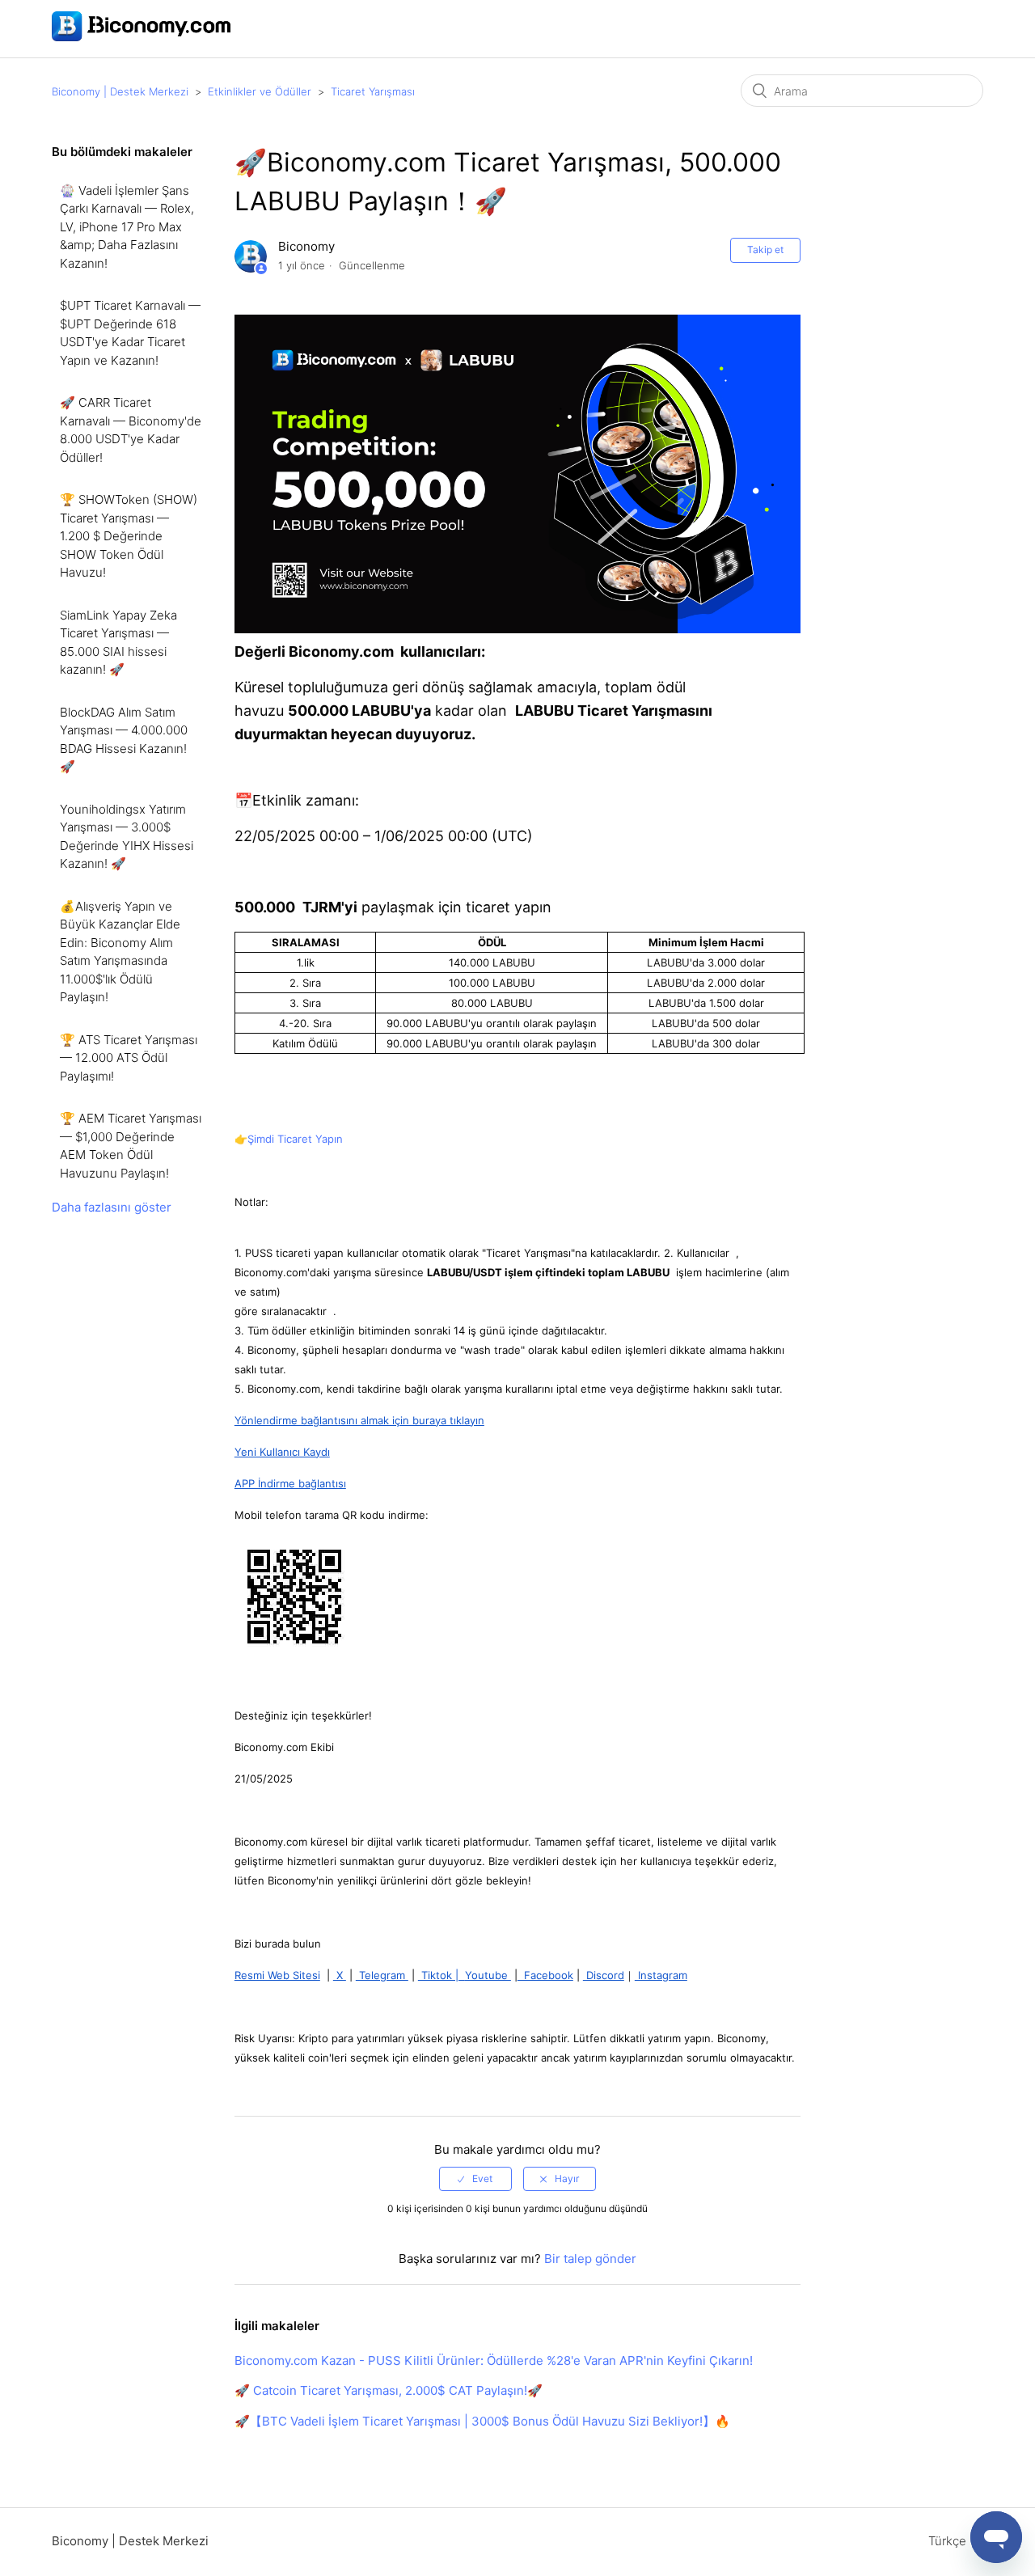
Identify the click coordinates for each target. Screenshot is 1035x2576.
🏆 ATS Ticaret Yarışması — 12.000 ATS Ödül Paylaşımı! (129, 1058)
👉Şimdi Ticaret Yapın (289, 1139)
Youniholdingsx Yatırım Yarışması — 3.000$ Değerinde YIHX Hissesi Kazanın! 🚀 (127, 837)
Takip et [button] (765, 250)
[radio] (475, 2179)
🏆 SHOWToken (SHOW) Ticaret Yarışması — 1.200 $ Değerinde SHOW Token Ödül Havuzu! (129, 536)
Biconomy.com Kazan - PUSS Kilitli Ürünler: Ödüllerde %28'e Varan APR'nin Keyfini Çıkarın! (494, 2360)
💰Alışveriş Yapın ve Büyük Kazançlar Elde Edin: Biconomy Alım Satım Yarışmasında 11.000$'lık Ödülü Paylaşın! (120, 952)
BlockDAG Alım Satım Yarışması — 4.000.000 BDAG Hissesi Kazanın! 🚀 (124, 740)
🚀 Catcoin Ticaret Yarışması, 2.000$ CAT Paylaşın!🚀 (389, 2390)
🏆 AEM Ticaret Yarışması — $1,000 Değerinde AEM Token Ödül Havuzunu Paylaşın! (131, 1146)
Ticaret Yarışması (373, 91)
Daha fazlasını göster (112, 1207)
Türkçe (949, 2541)
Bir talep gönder (590, 2259)
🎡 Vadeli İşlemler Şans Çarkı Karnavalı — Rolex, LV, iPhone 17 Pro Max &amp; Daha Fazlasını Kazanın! (127, 227)
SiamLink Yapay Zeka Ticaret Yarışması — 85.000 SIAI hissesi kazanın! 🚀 (118, 643)
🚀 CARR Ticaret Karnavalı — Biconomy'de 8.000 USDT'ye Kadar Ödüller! (131, 430)
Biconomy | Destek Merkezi (120, 91)
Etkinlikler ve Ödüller (260, 91)
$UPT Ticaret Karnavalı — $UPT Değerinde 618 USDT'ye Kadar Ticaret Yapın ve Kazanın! (130, 333)
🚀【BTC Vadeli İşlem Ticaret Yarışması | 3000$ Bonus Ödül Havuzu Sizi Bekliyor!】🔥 (482, 2421)
